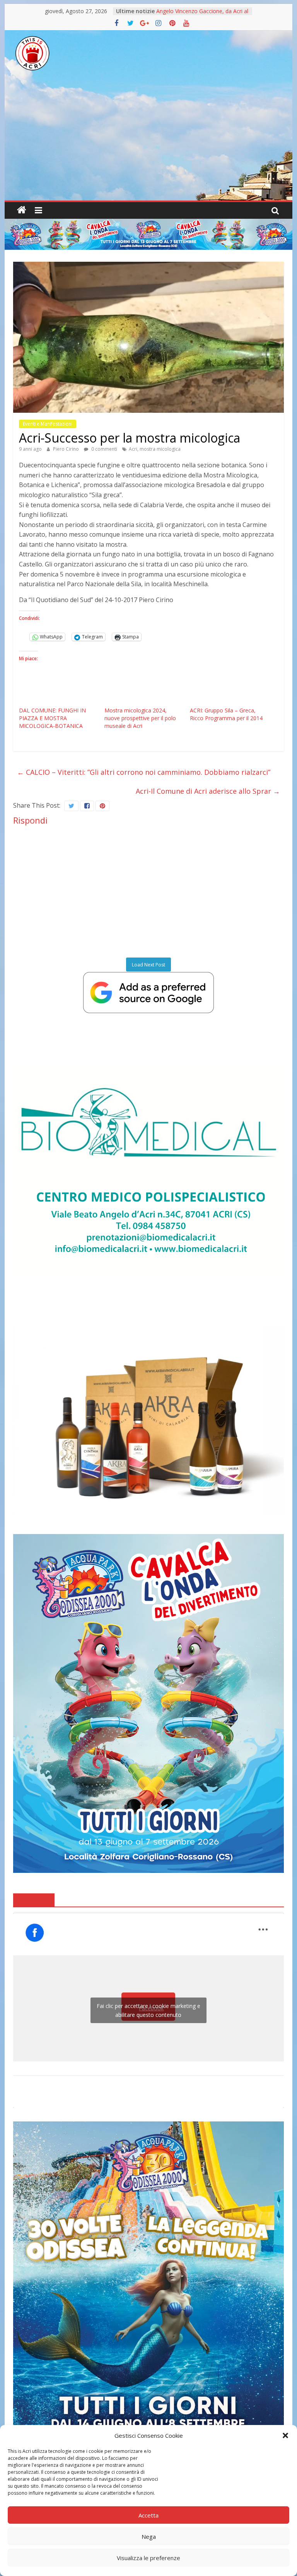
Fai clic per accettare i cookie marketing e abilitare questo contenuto (148, 2010)
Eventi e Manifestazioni (48, 424)
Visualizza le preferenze (148, 2558)
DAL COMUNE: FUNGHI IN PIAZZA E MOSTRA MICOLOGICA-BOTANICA (52, 718)
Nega (149, 2537)
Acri (133, 449)
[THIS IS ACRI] (22, 210)
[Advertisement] (148, 142)
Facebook (34, 1900)
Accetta (148, 2515)
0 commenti (104, 449)
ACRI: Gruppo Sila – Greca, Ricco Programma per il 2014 (226, 714)
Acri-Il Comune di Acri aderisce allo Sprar (208, 791)
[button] (285, 2435)
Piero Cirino (67, 449)
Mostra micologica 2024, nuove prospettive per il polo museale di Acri (140, 718)
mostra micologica (160, 449)
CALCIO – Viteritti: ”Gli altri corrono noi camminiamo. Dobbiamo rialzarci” (144, 772)
